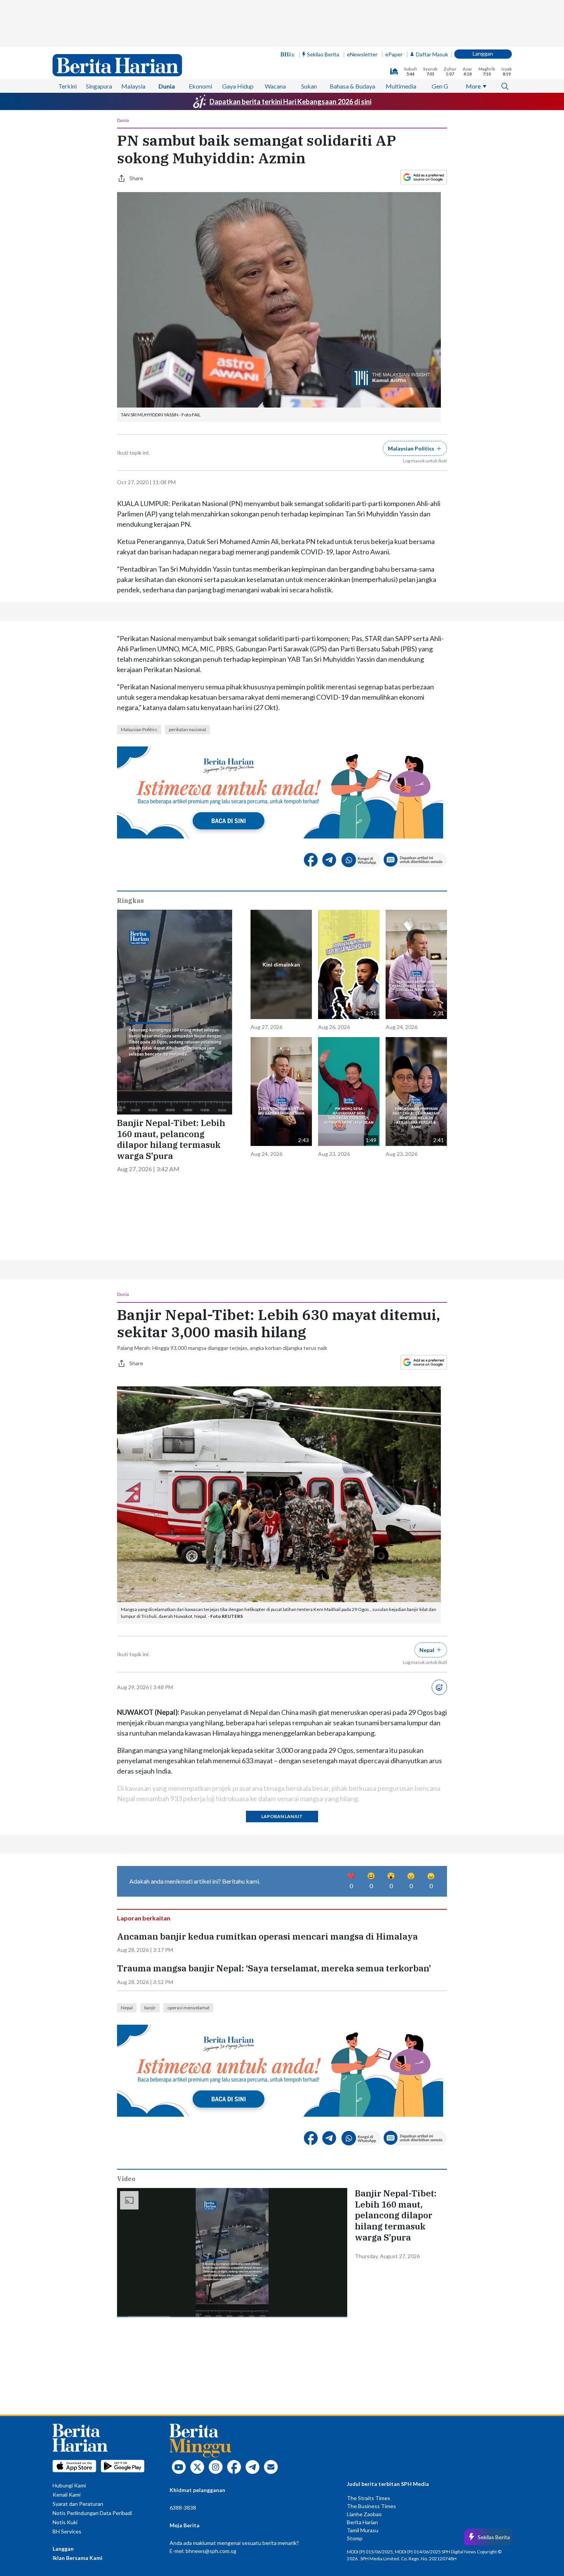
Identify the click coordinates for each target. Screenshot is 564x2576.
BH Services (67, 2531)
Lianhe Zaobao (364, 2514)
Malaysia (133, 86)
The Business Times (371, 2506)
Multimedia (401, 86)
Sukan (309, 86)
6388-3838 (183, 2508)
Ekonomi (200, 86)
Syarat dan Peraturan (78, 2504)
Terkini (68, 86)
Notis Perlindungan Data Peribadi (92, 2513)
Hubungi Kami (69, 2485)
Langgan (483, 53)
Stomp (355, 2538)
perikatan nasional (187, 729)
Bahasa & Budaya (352, 86)
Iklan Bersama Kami (78, 2558)
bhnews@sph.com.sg (211, 2551)
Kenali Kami (67, 2495)
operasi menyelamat (188, 2008)
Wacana (275, 86)
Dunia (167, 86)
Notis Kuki (65, 2522)
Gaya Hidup (238, 86)
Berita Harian (362, 2522)
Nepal (127, 2008)
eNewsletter (362, 54)
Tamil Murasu (363, 2530)
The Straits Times (369, 2498)
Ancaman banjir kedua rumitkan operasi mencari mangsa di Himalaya (267, 1937)
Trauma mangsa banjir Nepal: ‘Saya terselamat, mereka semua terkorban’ (274, 1968)
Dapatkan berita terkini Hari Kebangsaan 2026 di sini (290, 102)
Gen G (440, 86)
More (473, 86)
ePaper (394, 54)
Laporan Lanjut (282, 1816)
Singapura (99, 86)
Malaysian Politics (139, 729)
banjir (150, 2008)
